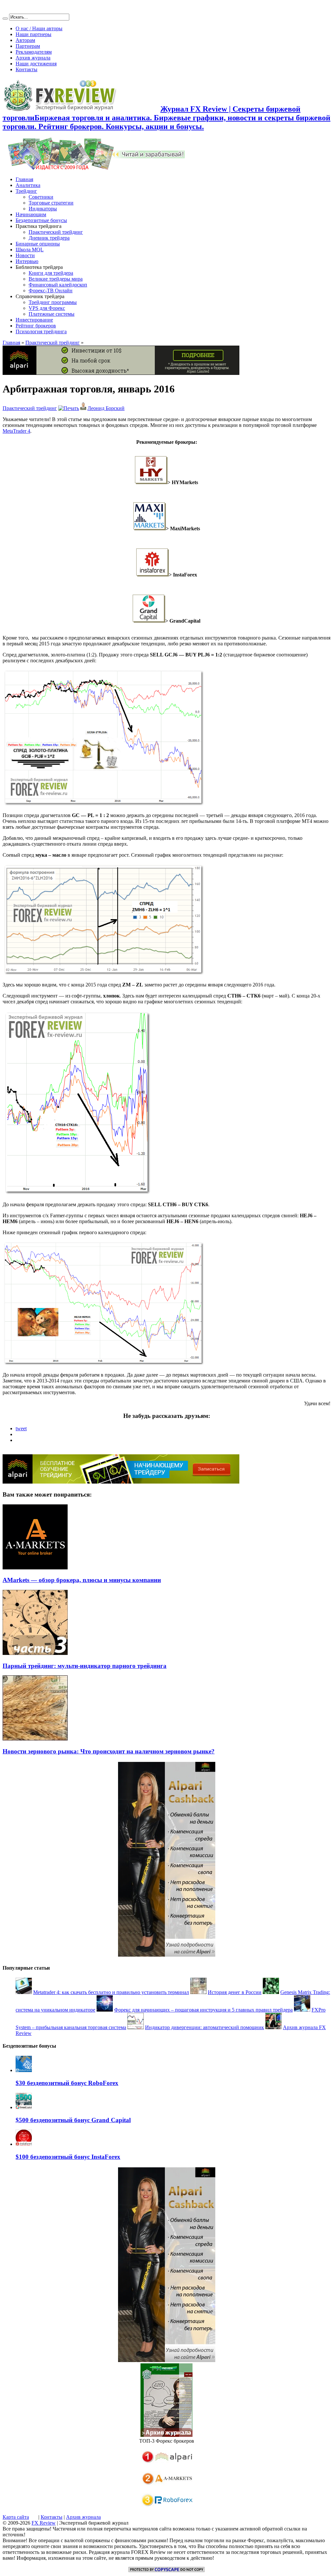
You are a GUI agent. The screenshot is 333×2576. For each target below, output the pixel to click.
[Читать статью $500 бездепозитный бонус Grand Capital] (24, 2107)
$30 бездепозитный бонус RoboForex (67, 2083)
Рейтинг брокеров (36, 326)
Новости (25, 255)
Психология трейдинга (41, 331)
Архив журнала (33, 58)
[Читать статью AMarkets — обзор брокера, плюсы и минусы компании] (35, 1568)
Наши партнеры (33, 34)
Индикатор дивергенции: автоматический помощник (205, 2027)
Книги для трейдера (51, 273)
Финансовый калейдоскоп (58, 285)
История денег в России (235, 1992)
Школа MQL (30, 250)
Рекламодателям (34, 52)
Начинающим (31, 214)
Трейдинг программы (53, 302)
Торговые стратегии (51, 203)
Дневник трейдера (49, 238)
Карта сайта (16, 2517)
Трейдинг (26, 191)
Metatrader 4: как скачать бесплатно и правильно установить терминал (111, 1992)
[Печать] (69, 408)
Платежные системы (52, 314)
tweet (21, 1428)
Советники (41, 197)
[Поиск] (5, 19)
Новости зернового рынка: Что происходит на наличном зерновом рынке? (109, 1751)
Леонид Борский (106, 408)
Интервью (27, 261)
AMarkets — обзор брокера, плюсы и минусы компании (82, 1580)
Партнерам (28, 46)
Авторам (25, 40)
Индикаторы (43, 209)
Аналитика (28, 185)
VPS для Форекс (47, 308)
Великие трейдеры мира (56, 279)
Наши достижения (36, 64)
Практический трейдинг (56, 232)
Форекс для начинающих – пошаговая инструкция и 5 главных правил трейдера (203, 2010)
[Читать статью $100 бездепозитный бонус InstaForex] (24, 2144)
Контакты (27, 69)
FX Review (44, 2523)
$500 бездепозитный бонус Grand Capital (73, 2120)
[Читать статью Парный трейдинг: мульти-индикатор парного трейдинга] (35, 1653)
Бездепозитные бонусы (41, 220)
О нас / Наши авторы (39, 28)
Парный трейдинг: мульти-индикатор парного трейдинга (85, 1666)
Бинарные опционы (38, 244)
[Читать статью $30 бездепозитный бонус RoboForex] (24, 2070)
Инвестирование (34, 320)
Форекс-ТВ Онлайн (51, 291)
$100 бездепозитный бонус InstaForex (68, 2157)
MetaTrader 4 (16, 431)
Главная (24, 179)
